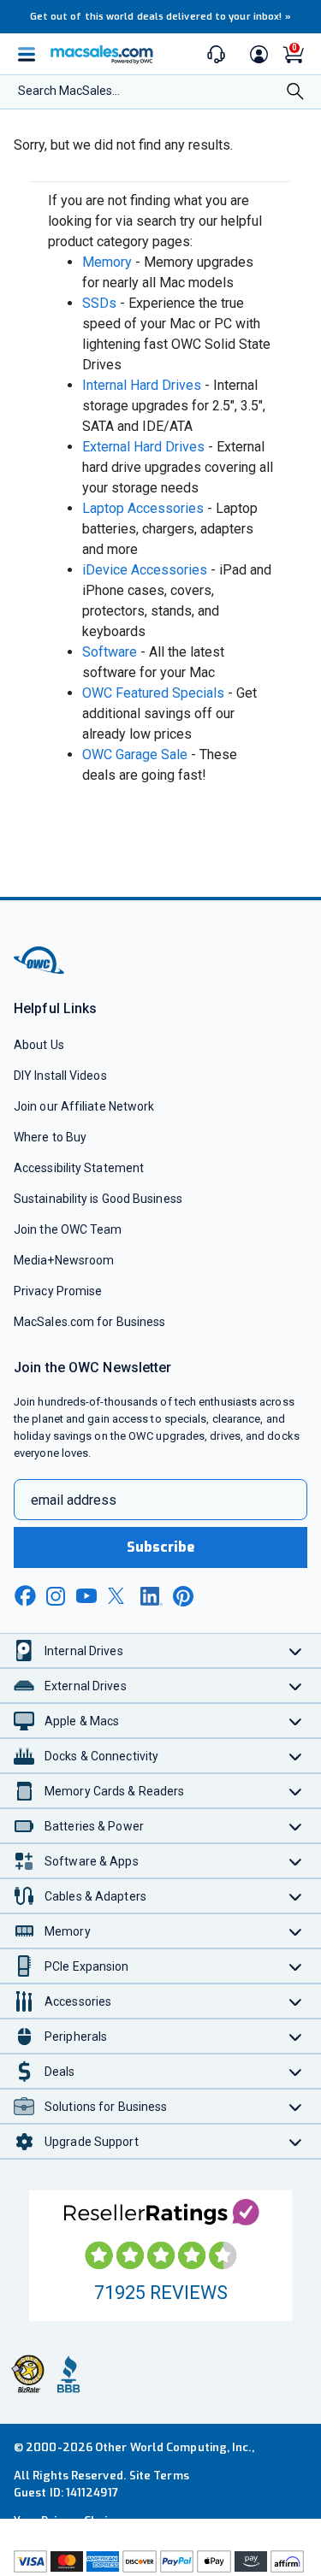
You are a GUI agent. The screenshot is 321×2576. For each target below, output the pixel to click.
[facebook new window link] (25, 1596)
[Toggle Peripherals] (296, 2036)
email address (74, 1500)
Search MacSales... (69, 91)
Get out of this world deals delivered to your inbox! (161, 17)
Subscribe (161, 1547)
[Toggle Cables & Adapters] (296, 1896)
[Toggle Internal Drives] (296, 1651)
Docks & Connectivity (101, 1756)
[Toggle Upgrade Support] (296, 2141)
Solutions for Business (106, 2107)
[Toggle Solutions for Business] (296, 2106)
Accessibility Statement (79, 1168)
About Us (39, 1045)
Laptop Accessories (143, 508)
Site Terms (159, 2476)
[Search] (295, 93)
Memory (107, 262)
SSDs (99, 303)
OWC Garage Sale (135, 755)
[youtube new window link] (86, 1596)
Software (110, 652)
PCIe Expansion (87, 1966)
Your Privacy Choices (70, 2521)
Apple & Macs (82, 1721)
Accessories (78, 2001)
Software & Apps (92, 1861)
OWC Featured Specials (153, 693)
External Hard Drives (143, 447)
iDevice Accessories (145, 570)
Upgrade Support (92, 2142)
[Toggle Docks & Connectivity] (296, 1756)
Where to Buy (50, 1137)
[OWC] (40, 971)
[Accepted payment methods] (160, 2561)
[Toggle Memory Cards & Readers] (296, 1791)
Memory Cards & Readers (114, 1791)
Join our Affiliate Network (84, 1106)
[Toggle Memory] (296, 1931)
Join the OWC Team (68, 1229)
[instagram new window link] (56, 1596)
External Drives (86, 1686)
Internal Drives (84, 1651)
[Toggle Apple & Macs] (296, 1721)
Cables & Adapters (95, 1896)
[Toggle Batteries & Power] (296, 1826)
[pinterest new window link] (183, 1596)
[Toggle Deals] (296, 2071)
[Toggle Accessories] (296, 2001)
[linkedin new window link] (152, 1596)
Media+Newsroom (64, 1260)
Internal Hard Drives (142, 385)
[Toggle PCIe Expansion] (296, 1966)
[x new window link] (119, 1596)
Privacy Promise (58, 1291)
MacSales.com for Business (89, 1322)
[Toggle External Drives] (296, 1686)
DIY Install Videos (60, 1076)
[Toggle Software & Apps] (296, 1861)
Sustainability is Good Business (98, 1199)
